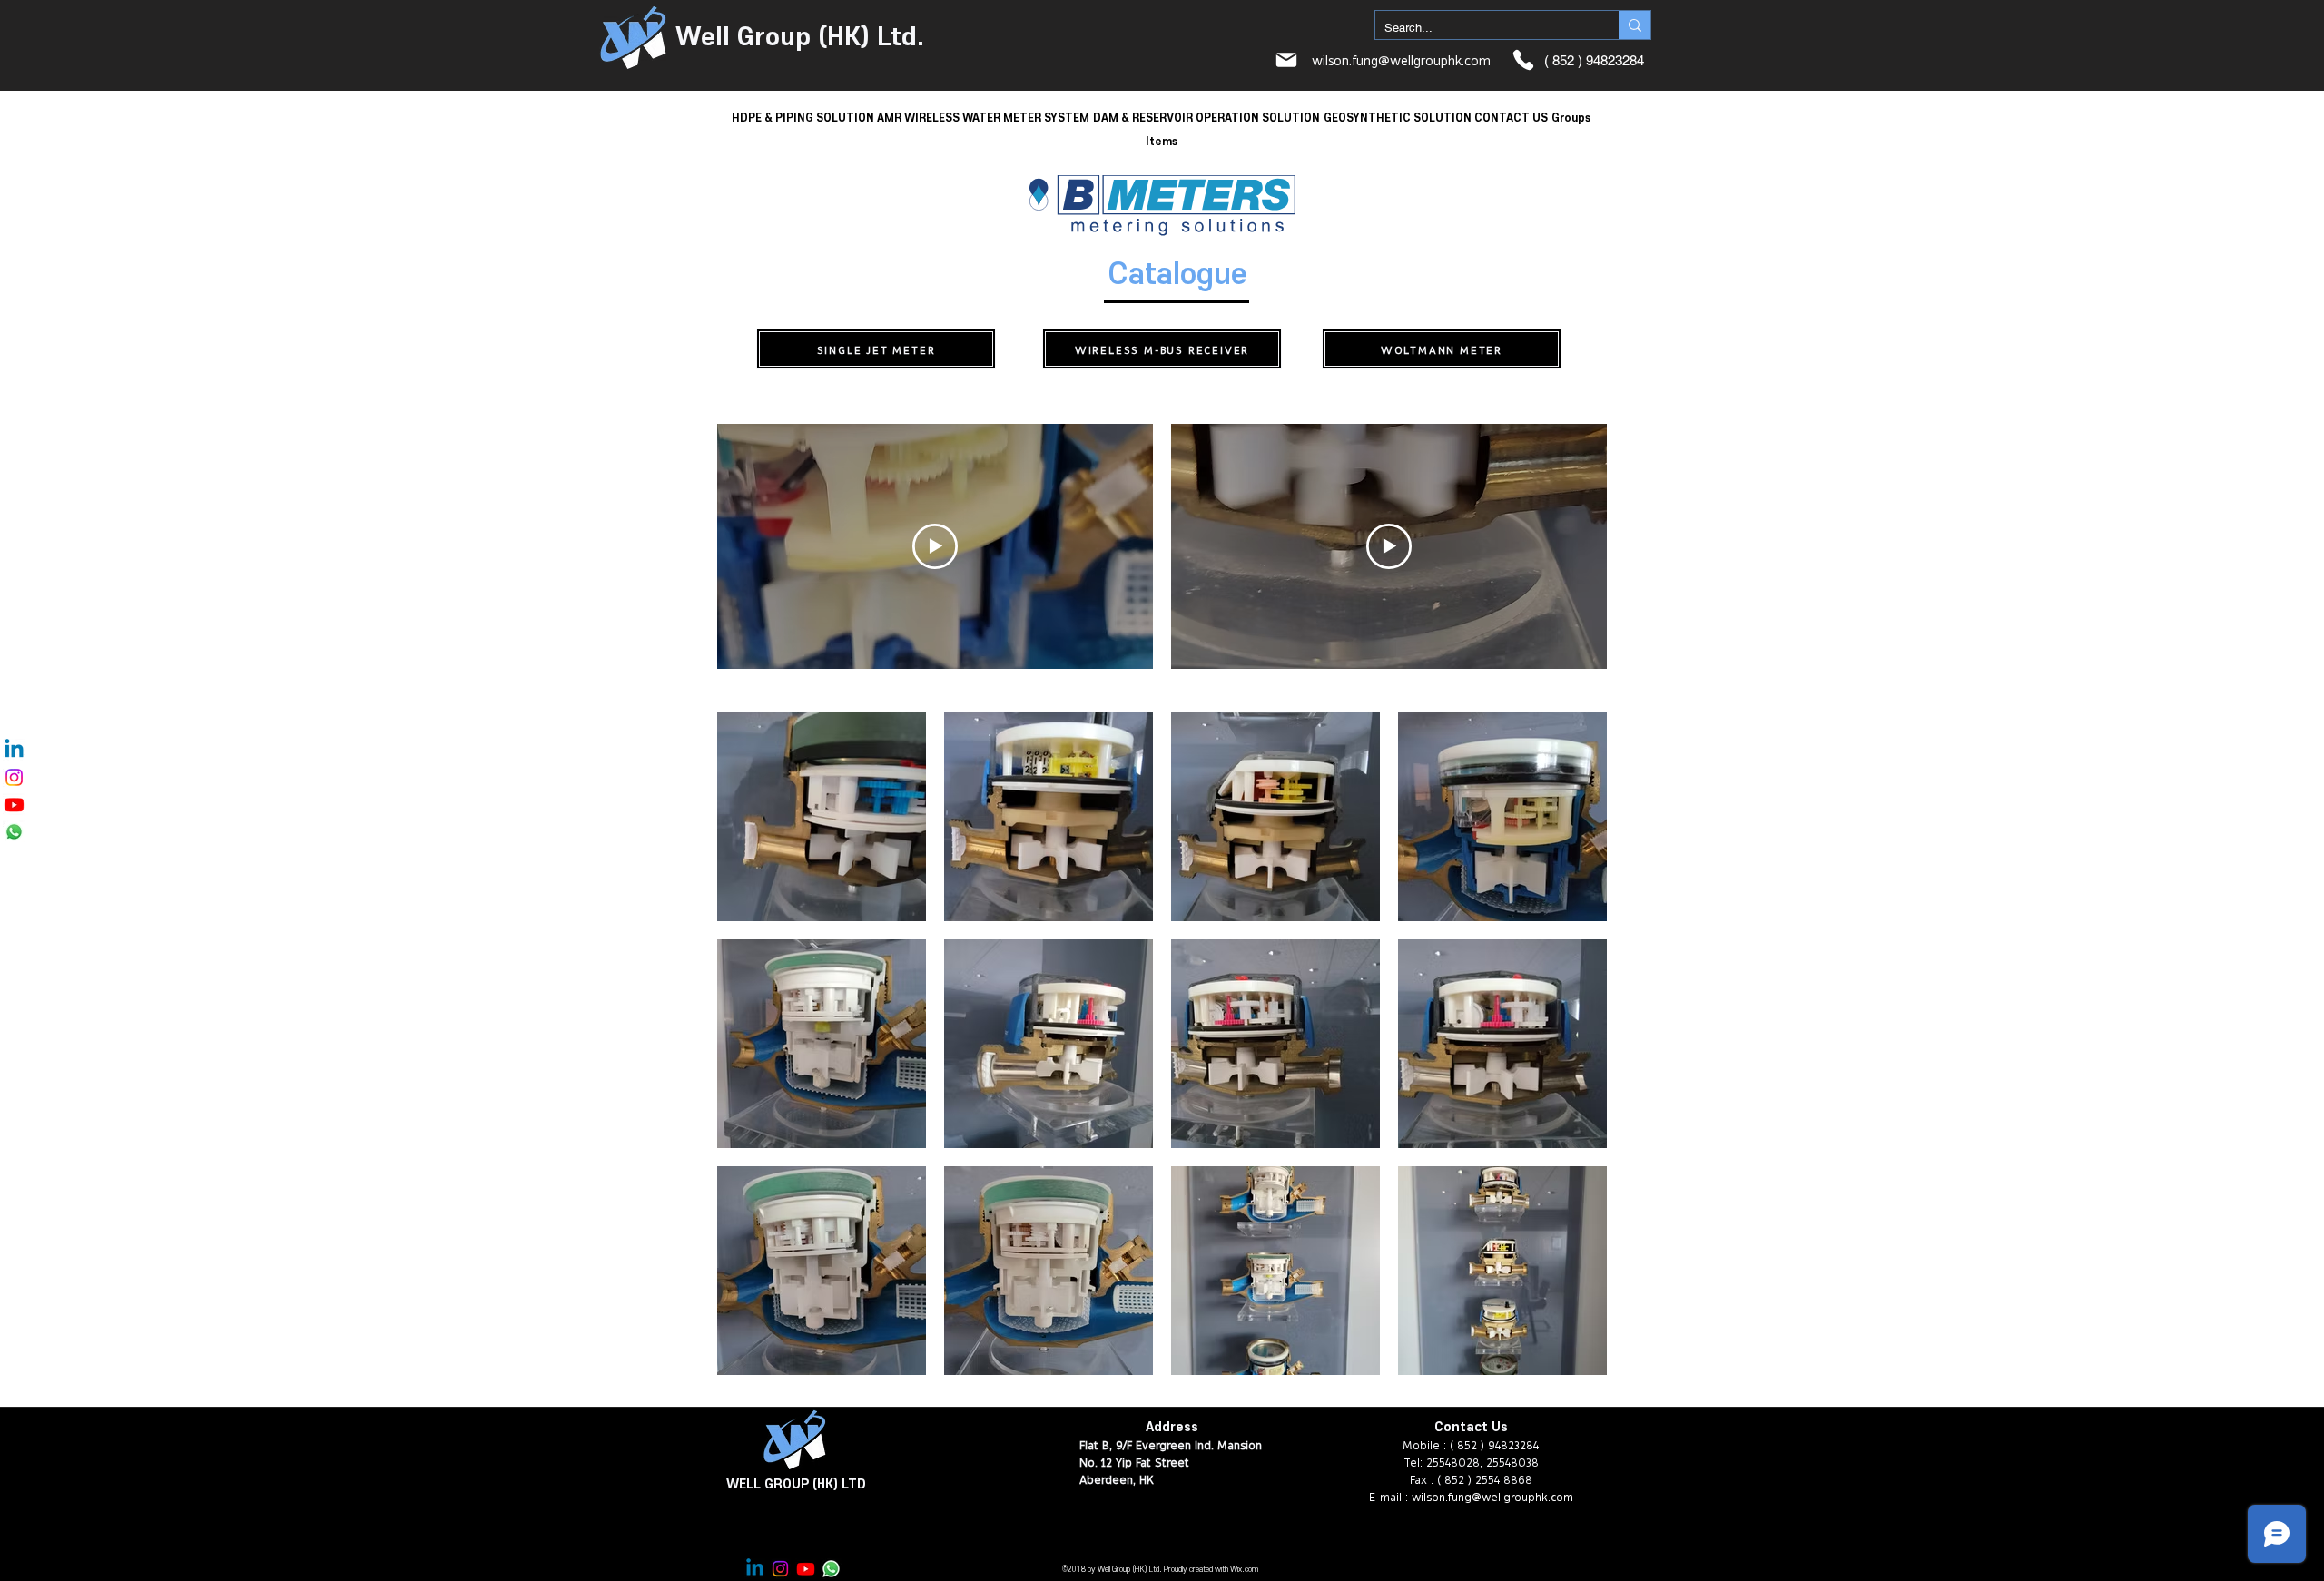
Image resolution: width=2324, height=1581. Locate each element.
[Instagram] (14, 777)
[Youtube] (14, 805)
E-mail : (1390, 1496)
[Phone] (1523, 60)
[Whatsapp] (14, 832)
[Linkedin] (14, 750)
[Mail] (1286, 60)
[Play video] (935, 546)
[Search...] (1635, 25)
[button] (803, 117)
